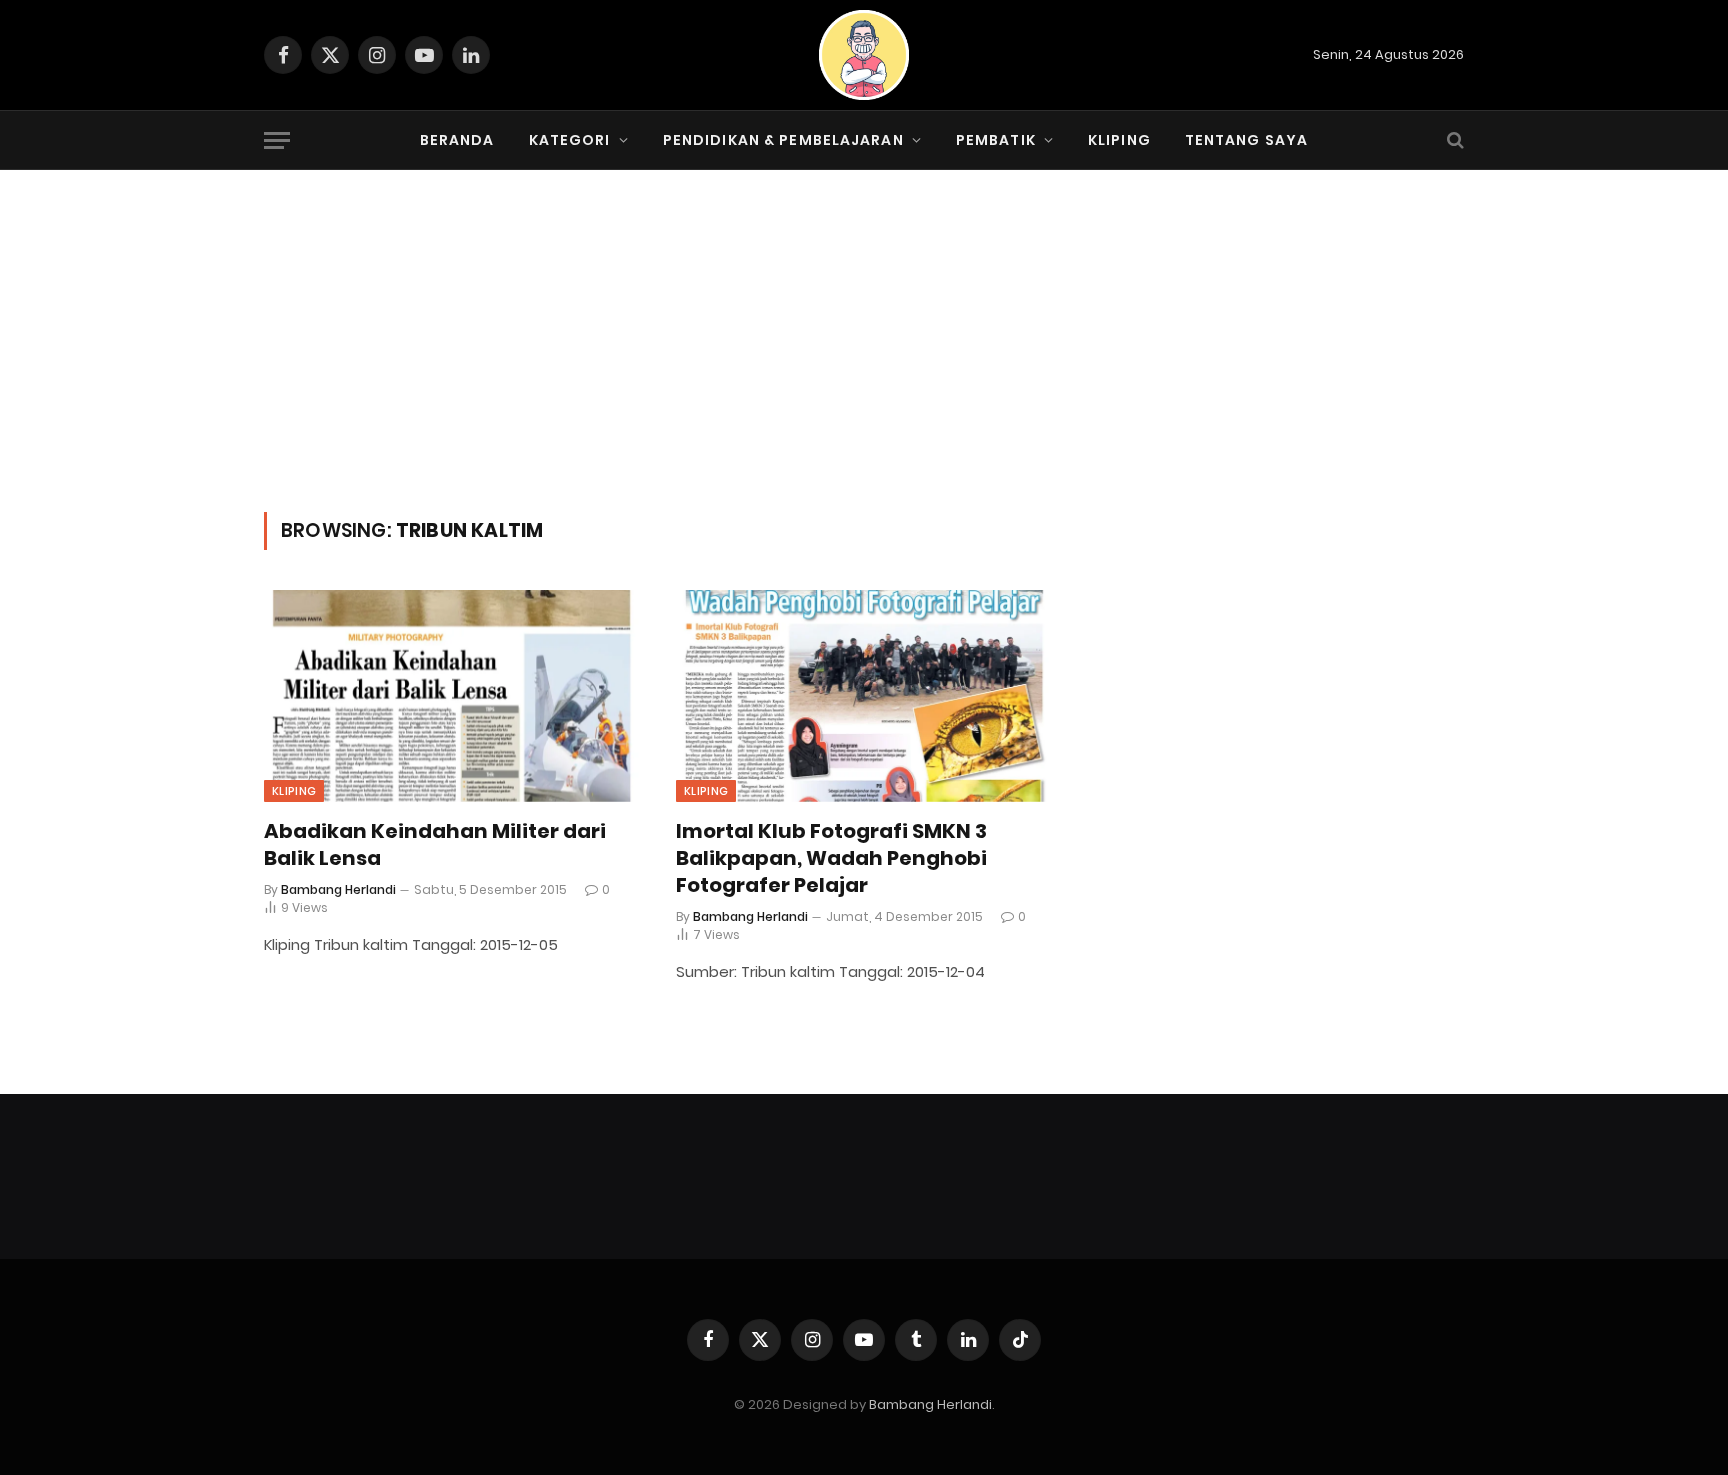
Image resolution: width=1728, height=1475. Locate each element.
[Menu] (277, 140)
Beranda (457, 140)
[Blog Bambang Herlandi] (864, 55)
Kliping (1119, 140)
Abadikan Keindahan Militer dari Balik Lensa (435, 845)
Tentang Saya (1246, 140)
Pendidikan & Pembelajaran (783, 140)
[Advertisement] (864, 362)
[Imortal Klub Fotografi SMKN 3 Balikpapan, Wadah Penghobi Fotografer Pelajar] (864, 696)
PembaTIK (996, 140)
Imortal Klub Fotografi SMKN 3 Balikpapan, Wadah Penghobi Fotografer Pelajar (831, 858)
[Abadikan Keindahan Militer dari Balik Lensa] (452, 696)
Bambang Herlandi (338, 889)
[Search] (1453, 140)
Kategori (570, 140)
